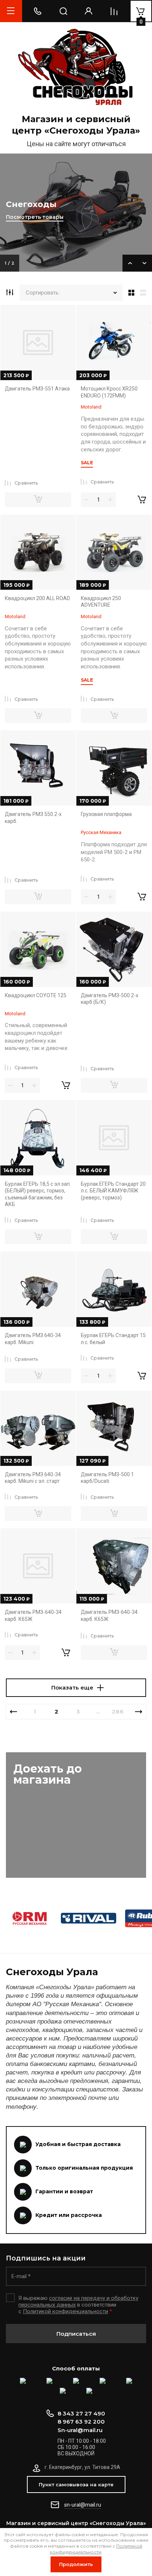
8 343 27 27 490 (81, 2413)
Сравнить (26, 483)
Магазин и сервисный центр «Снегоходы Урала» (76, 125)
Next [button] (145, 263)
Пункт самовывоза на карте (76, 2484)
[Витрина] (130, 293)
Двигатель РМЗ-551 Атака (37, 389)
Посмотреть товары (35, 217)
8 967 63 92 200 (81, 2422)
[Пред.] (13, 1712)
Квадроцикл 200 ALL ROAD (37, 598)
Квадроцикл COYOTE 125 (36, 995)
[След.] (139, 1712)
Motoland (91, 407)
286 (118, 1711)
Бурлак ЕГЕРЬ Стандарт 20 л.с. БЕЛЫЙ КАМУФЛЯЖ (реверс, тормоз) (113, 1191)
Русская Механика (101, 832)
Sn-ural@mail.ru (80, 2430)
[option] (76, 213)
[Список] (145, 293)
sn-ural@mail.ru (83, 2505)
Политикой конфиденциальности (65, 2311)
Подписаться (76, 2334)
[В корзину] (142, 500)
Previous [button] (130, 263)
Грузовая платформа (106, 814)
